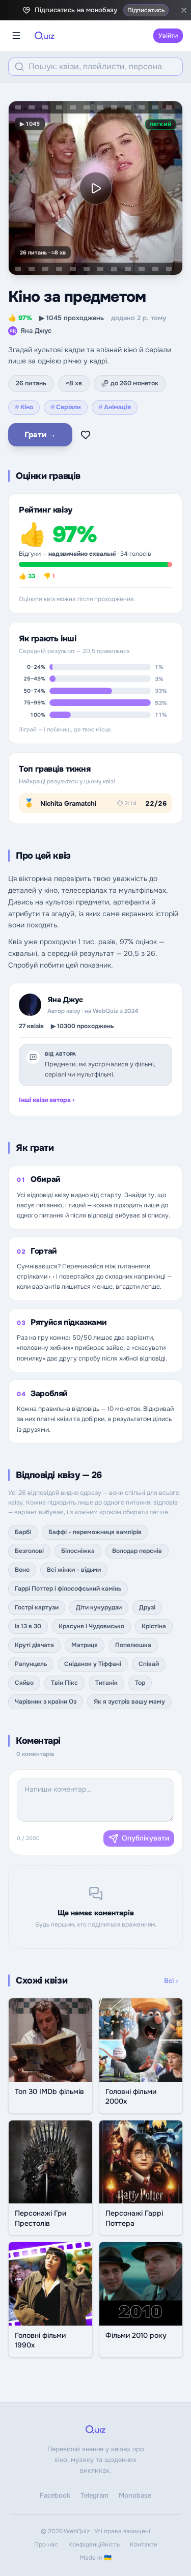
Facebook (55, 2495)
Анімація (115, 407)
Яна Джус (31, 331)
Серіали (66, 407)
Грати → (40, 435)
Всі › (171, 1981)
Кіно (24, 407)
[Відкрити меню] (16, 36)
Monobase (135, 2495)
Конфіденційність (94, 2544)
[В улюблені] (86, 435)
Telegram (94, 2495)
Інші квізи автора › (47, 1100)
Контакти (144, 2544)
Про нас (46, 2544)
